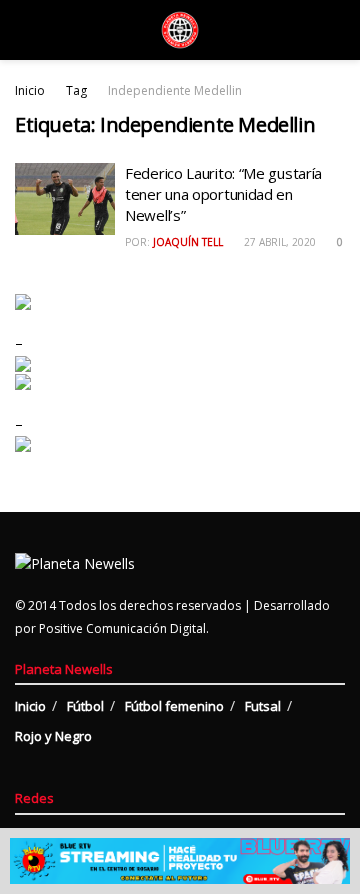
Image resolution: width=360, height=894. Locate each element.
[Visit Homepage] (180, 30)
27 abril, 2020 (278, 242)
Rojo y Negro (53, 736)
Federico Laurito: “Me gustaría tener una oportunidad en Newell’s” (223, 194)
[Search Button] (336, 30)
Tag (76, 90)
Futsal (263, 706)
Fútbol (85, 706)
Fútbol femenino (174, 706)
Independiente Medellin (175, 90)
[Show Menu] (23, 30)
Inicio (30, 90)
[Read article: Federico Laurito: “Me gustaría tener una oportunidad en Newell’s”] (65, 199)
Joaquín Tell (188, 242)
